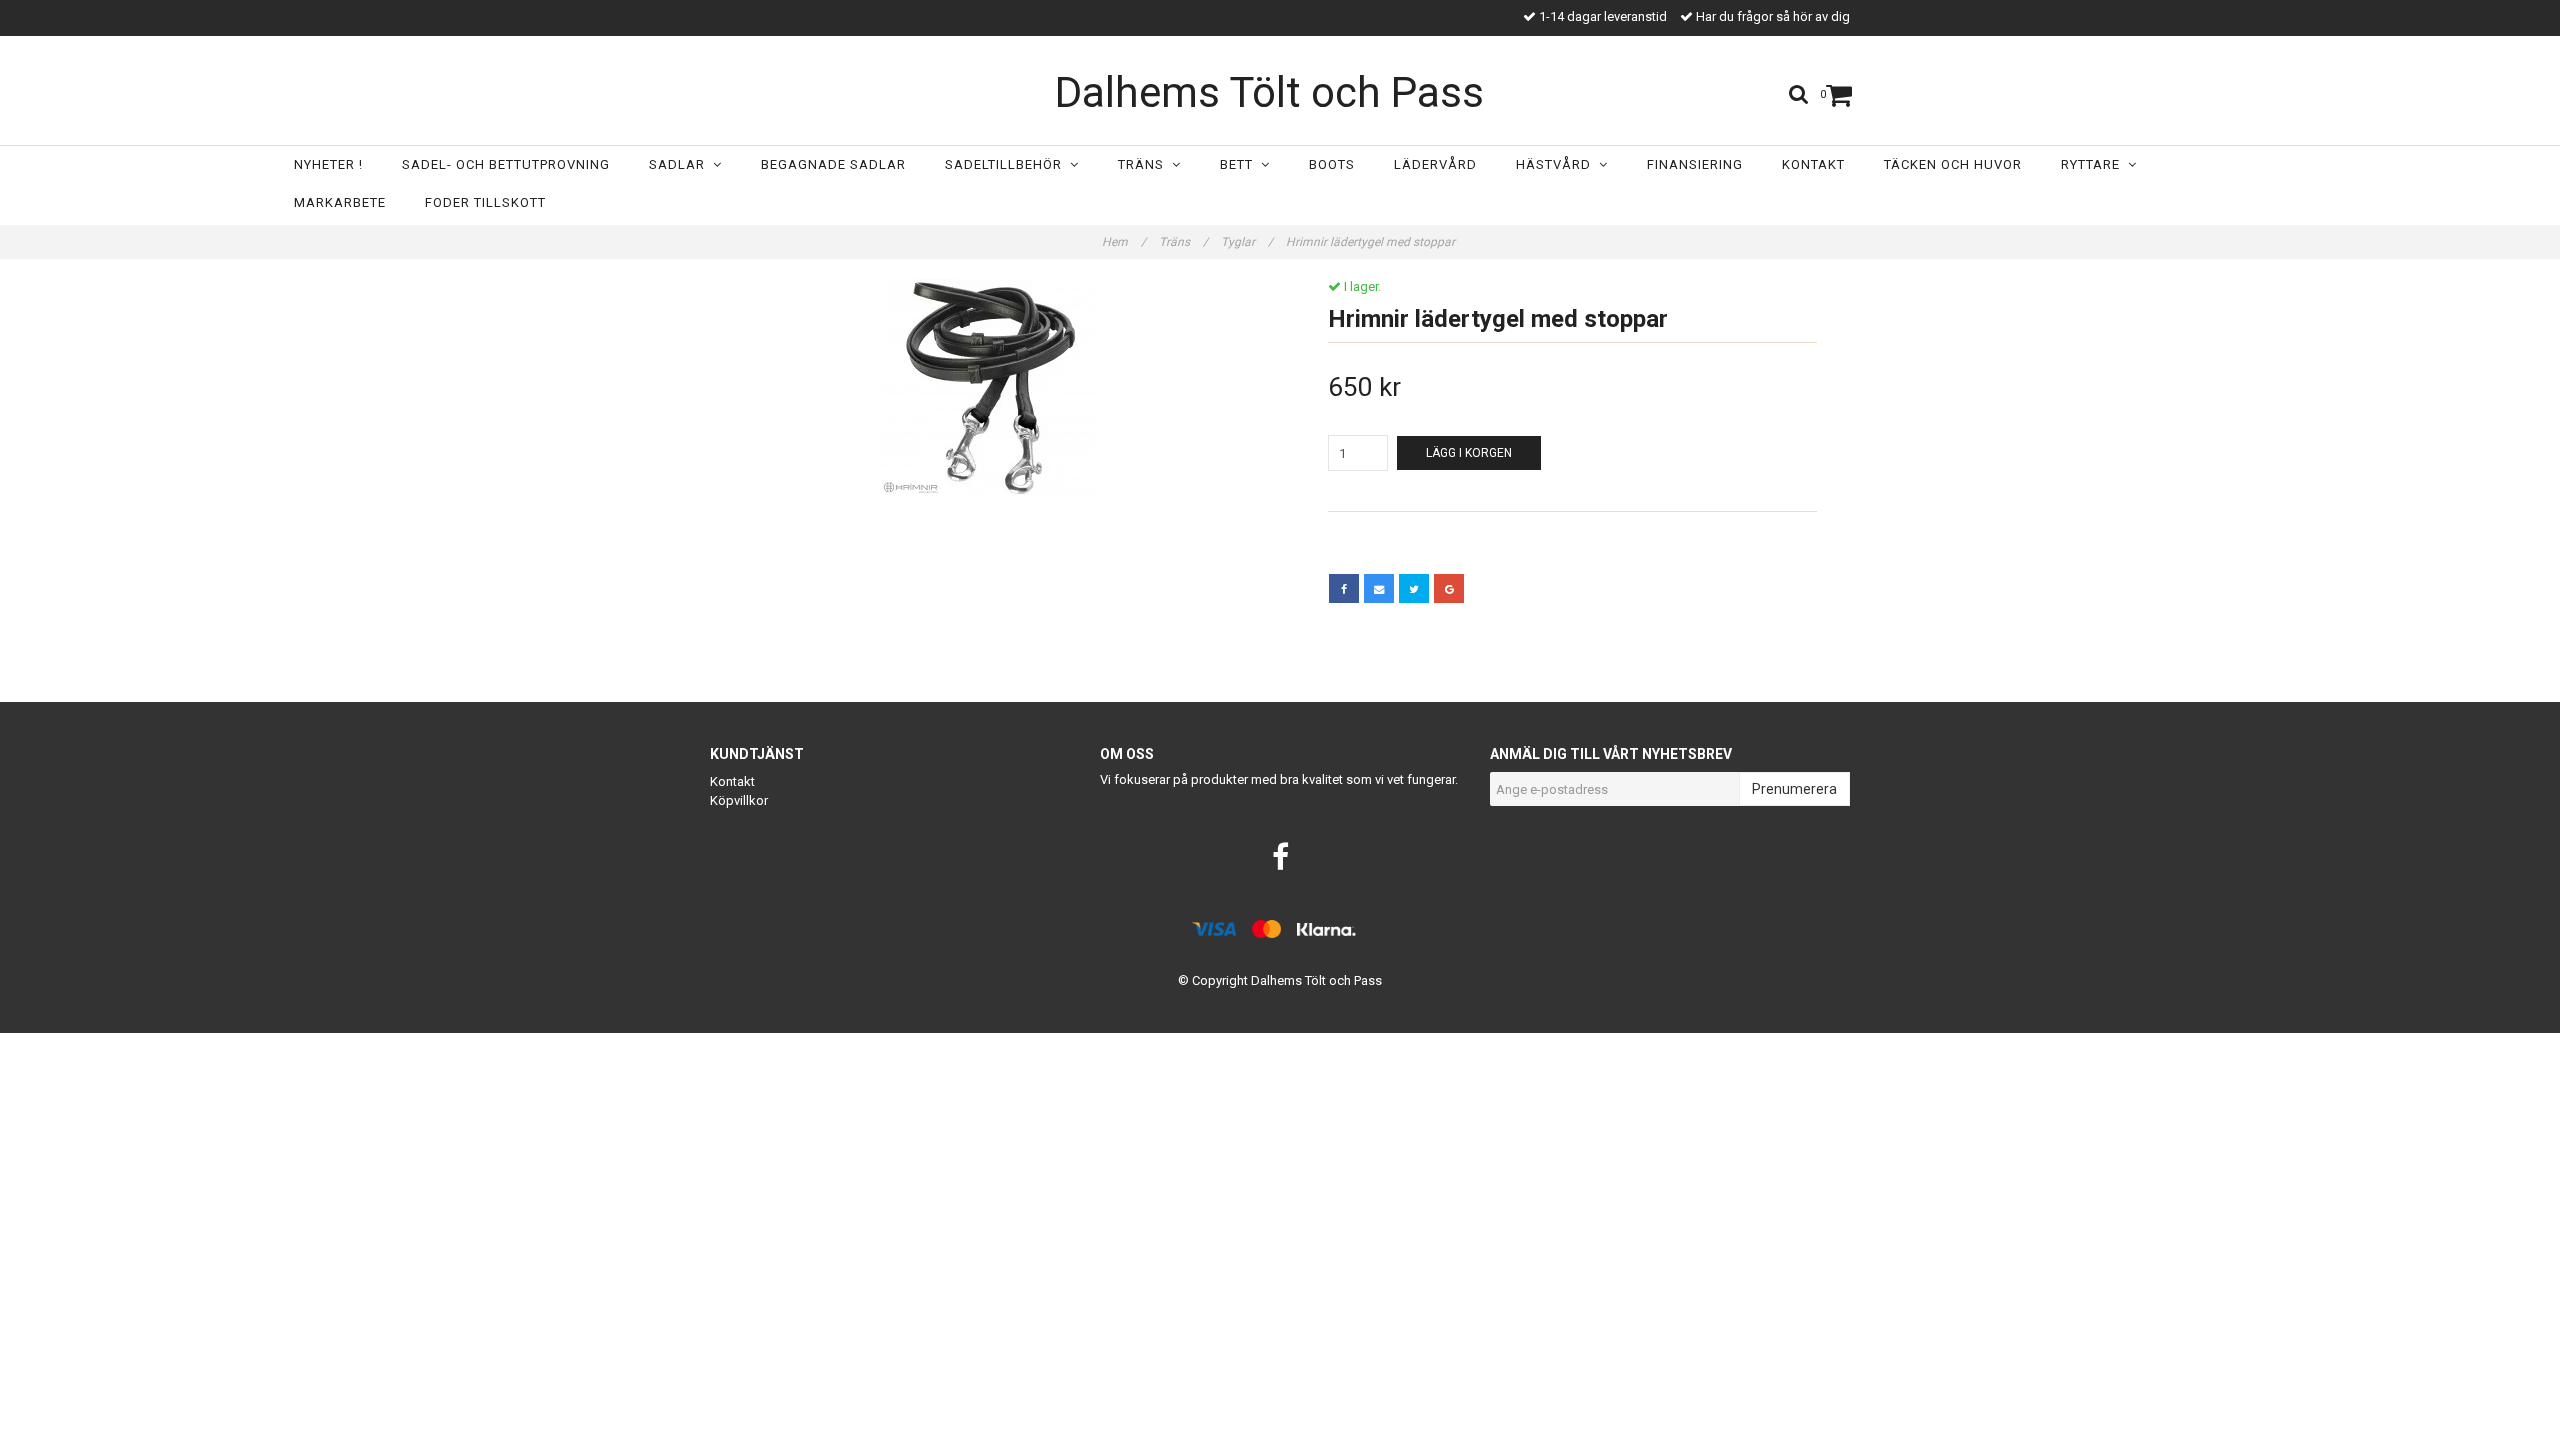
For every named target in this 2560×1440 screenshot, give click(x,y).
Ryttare (2094, 164)
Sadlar (681, 164)
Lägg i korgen (1469, 453)
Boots (1332, 164)
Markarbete (340, 202)
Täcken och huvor (1953, 164)
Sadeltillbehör (1007, 164)
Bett (1240, 164)
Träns (1145, 164)
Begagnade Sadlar (833, 164)
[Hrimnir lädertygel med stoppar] (987, 388)
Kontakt (1813, 164)
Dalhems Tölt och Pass (1269, 92)
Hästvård (1557, 164)
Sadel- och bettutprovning (506, 164)
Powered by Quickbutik (1280, 996)
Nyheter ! (328, 164)
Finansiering (1695, 164)
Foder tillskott (485, 202)
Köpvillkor (739, 800)
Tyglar (1247, 242)
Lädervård (1435, 164)
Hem (1124, 242)
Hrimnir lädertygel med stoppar (1372, 242)
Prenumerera (1794, 789)
